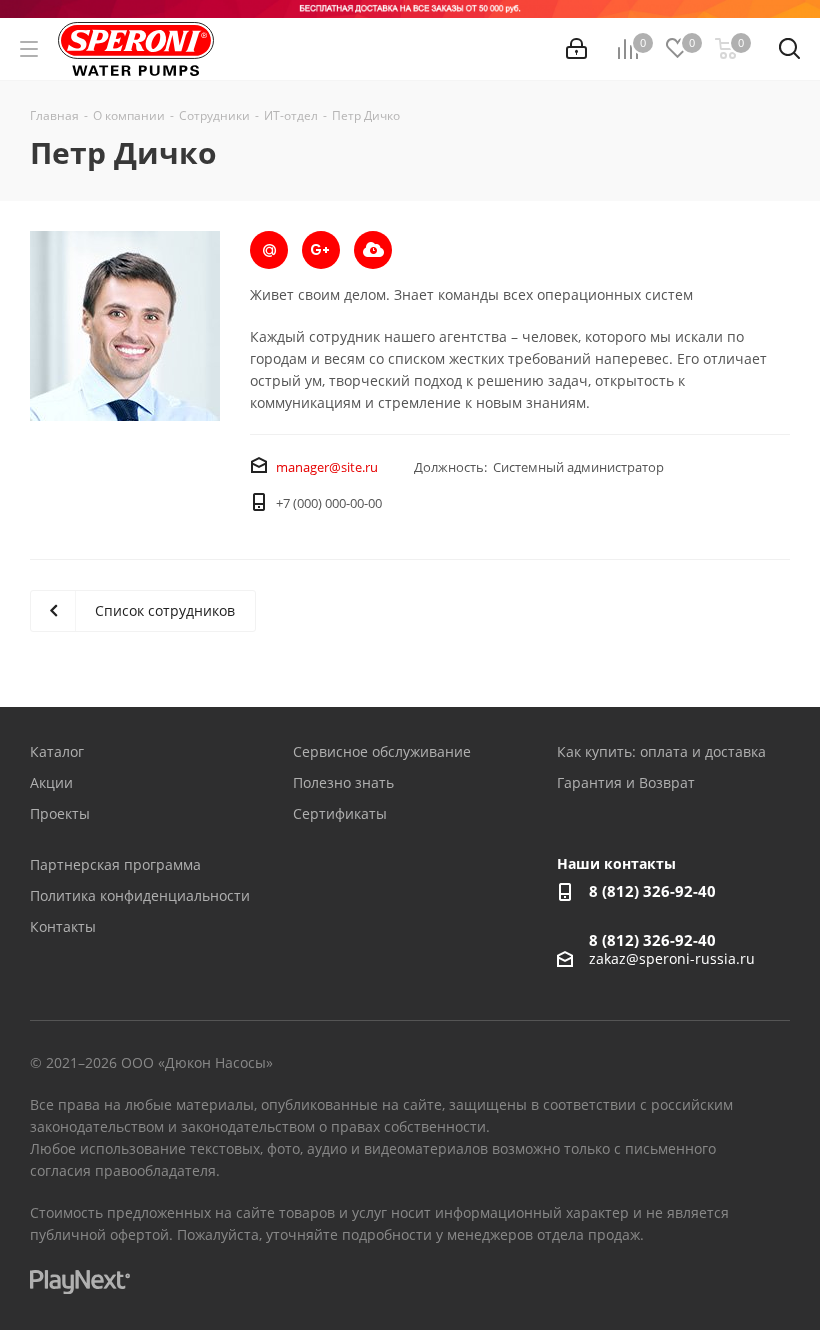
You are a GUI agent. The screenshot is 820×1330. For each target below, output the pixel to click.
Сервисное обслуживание (382, 751)
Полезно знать (343, 782)
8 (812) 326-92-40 (652, 891)
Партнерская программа (115, 864)
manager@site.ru (327, 467)
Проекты (60, 813)
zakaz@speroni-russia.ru (672, 958)
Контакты (63, 926)
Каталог (57, 751)
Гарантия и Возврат (626, 782)
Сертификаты (340, 813)
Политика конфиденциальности (140, 895)
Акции (51, 782)
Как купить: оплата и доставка (661, 751)
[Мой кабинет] (576, 49)
